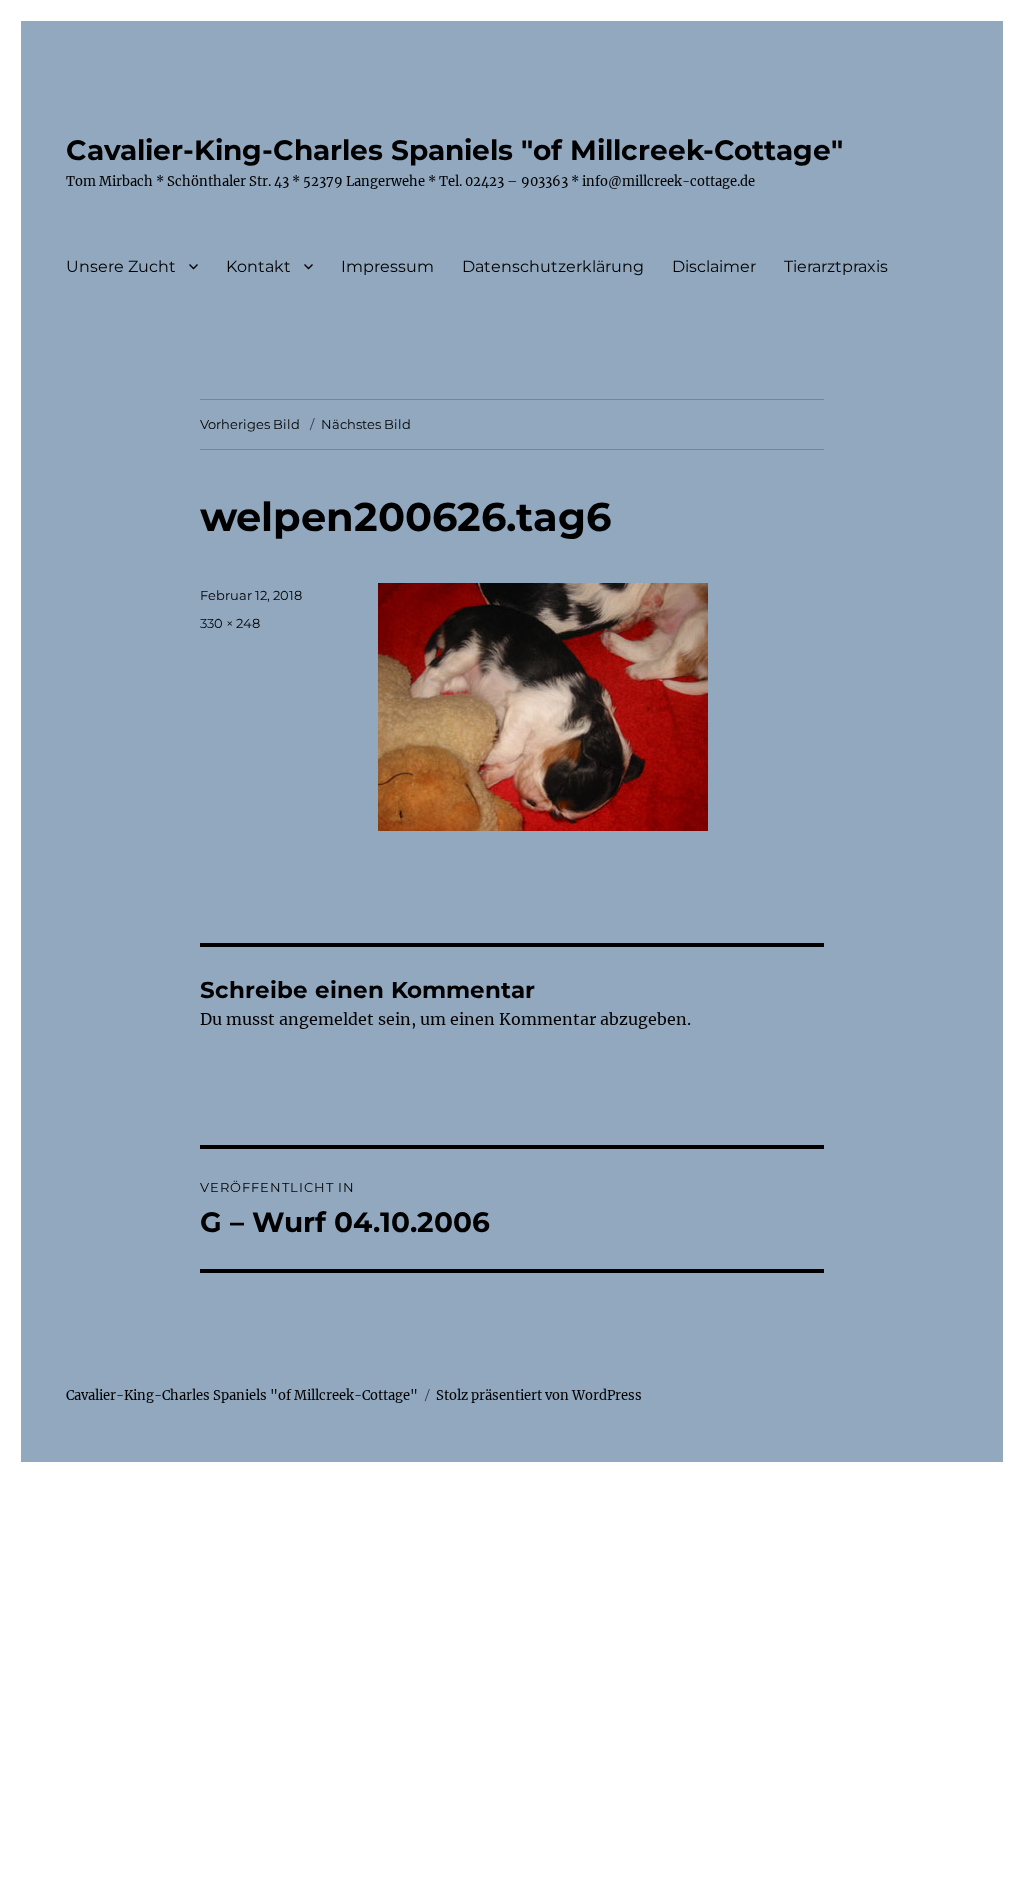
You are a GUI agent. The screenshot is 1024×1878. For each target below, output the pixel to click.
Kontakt (258, 266)
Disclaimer (714, 266)
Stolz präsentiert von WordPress (539, 1395)
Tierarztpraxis (836, 266)
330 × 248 (230, 623)
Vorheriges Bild (250, 424)
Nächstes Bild (366, 424)
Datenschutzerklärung (553, 266)
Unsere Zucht (121, 266)
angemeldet (326, 1019)
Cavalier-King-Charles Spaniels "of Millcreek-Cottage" (454, 150)
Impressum (387, 266)
